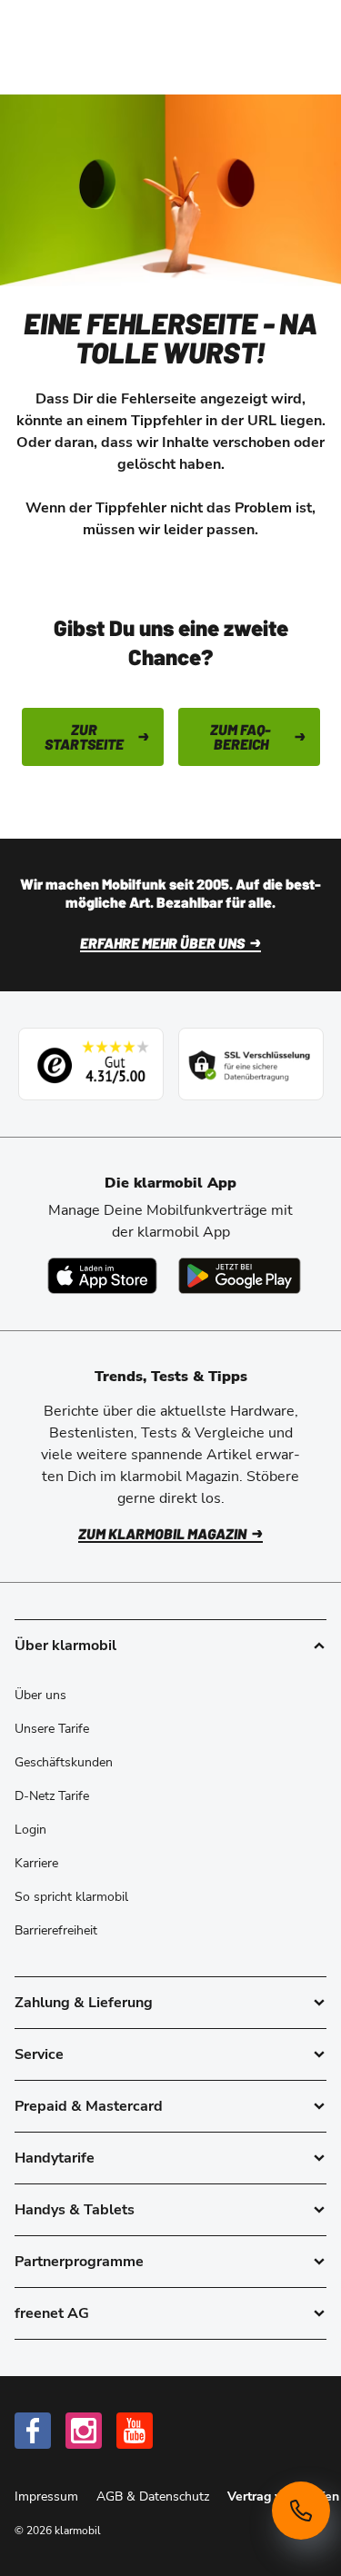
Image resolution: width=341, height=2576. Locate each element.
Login (30, 1830)
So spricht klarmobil (71, 1897)
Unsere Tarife (52, 1729)
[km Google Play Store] (240, 1276)
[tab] (170, 2003)
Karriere (36, 1863)
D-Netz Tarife (52, 1796)
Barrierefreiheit (56, 1930)
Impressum (48, 2496)
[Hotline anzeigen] (301, 2511)
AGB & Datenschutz (155, 2496)
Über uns (40, 1695)
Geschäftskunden (64, 1762)
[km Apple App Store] (102, 1276)
